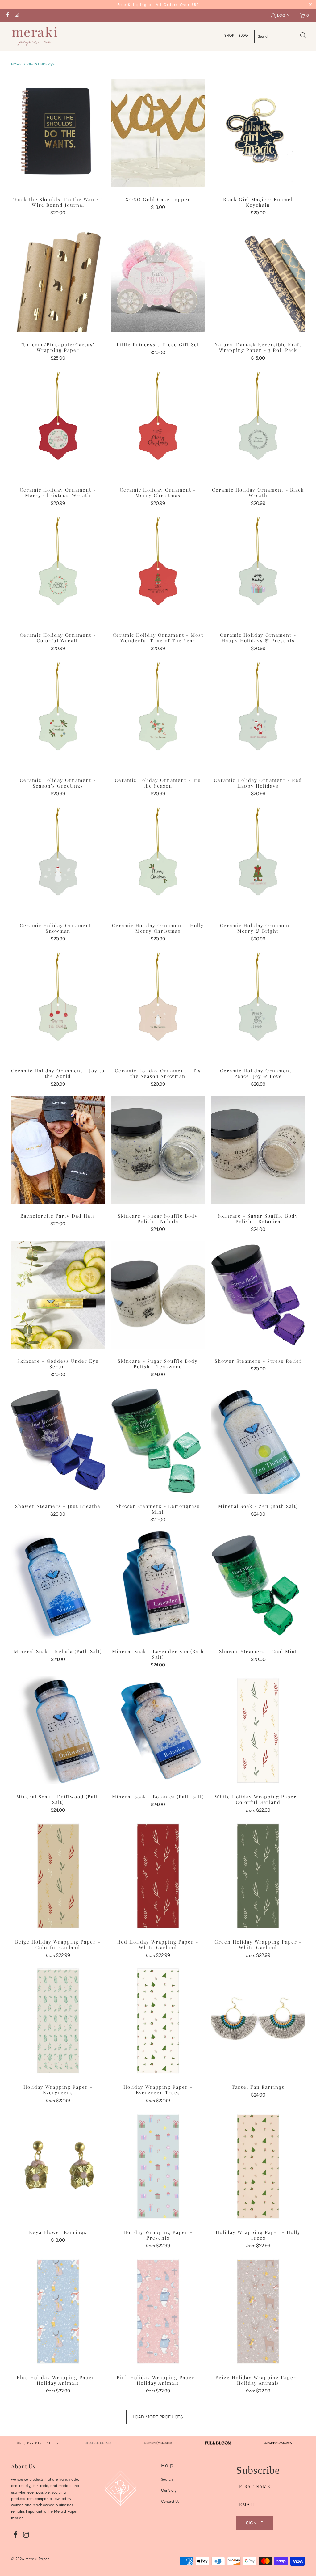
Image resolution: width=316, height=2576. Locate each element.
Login (283, 15)
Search (167, 2480)
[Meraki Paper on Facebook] (7, 15)
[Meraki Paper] (35, 36)
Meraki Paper (37, 2559)
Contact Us (170, 2502)
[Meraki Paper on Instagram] (17, 15)
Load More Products (158, 2417)
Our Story (169, 2491)
